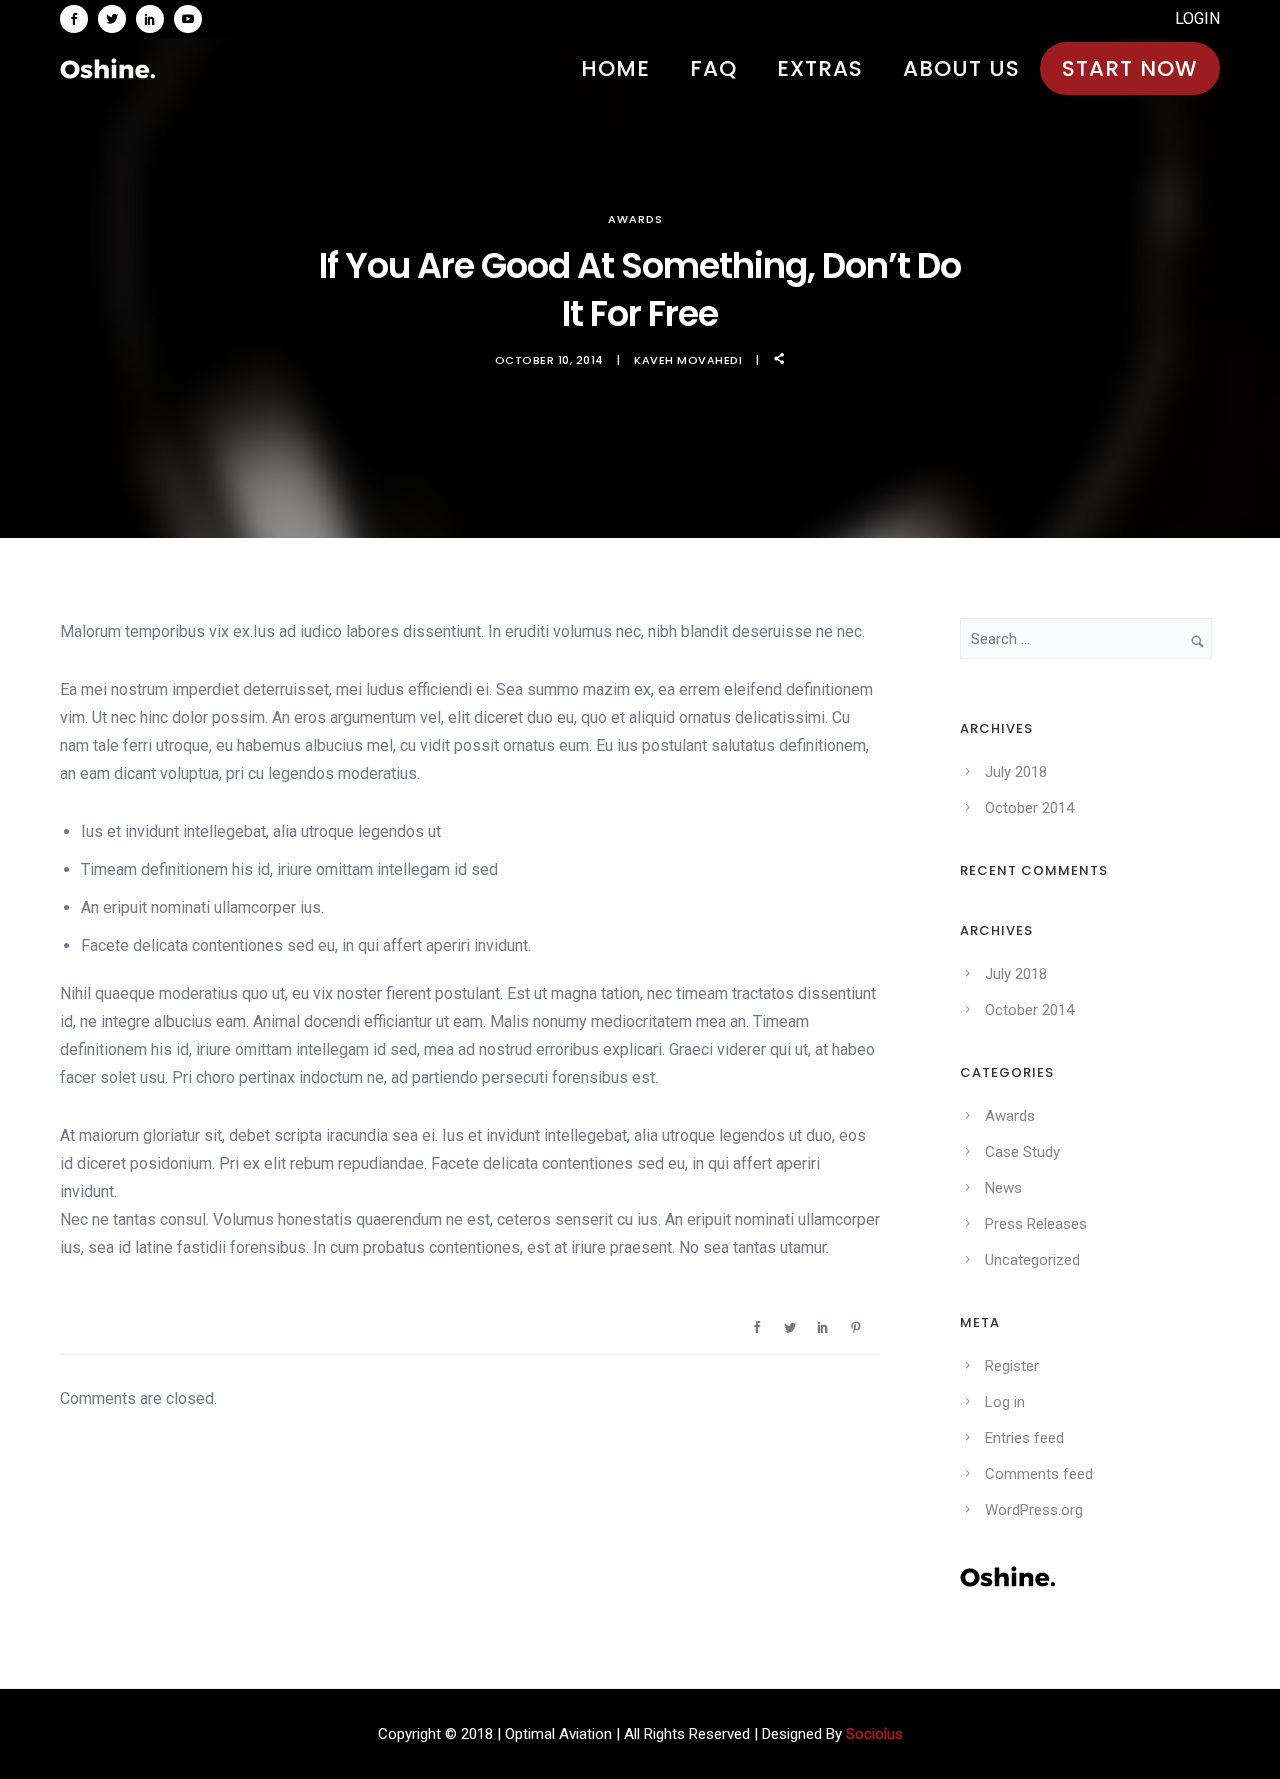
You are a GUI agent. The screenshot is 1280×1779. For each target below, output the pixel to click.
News (1003, 1188)
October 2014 (1029, 808)
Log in (1005, 1402)
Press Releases (1036, 1224)
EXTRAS (820, 68)
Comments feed (1039, 1474)
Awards (635, 219)
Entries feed (1024, 1438)
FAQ (713, 68)
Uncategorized (1032, 1260)
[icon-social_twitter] (117, 19)
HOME (615, 68)
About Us (961, 68)
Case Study (1022, 1152)
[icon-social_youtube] (188, 19)
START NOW (1130, 68)
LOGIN (1197, 18)
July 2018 (1016, 772)
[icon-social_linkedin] (155, 19)
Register (1012, 1366)
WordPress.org (1034, 1510)
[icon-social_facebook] (79, 19)
